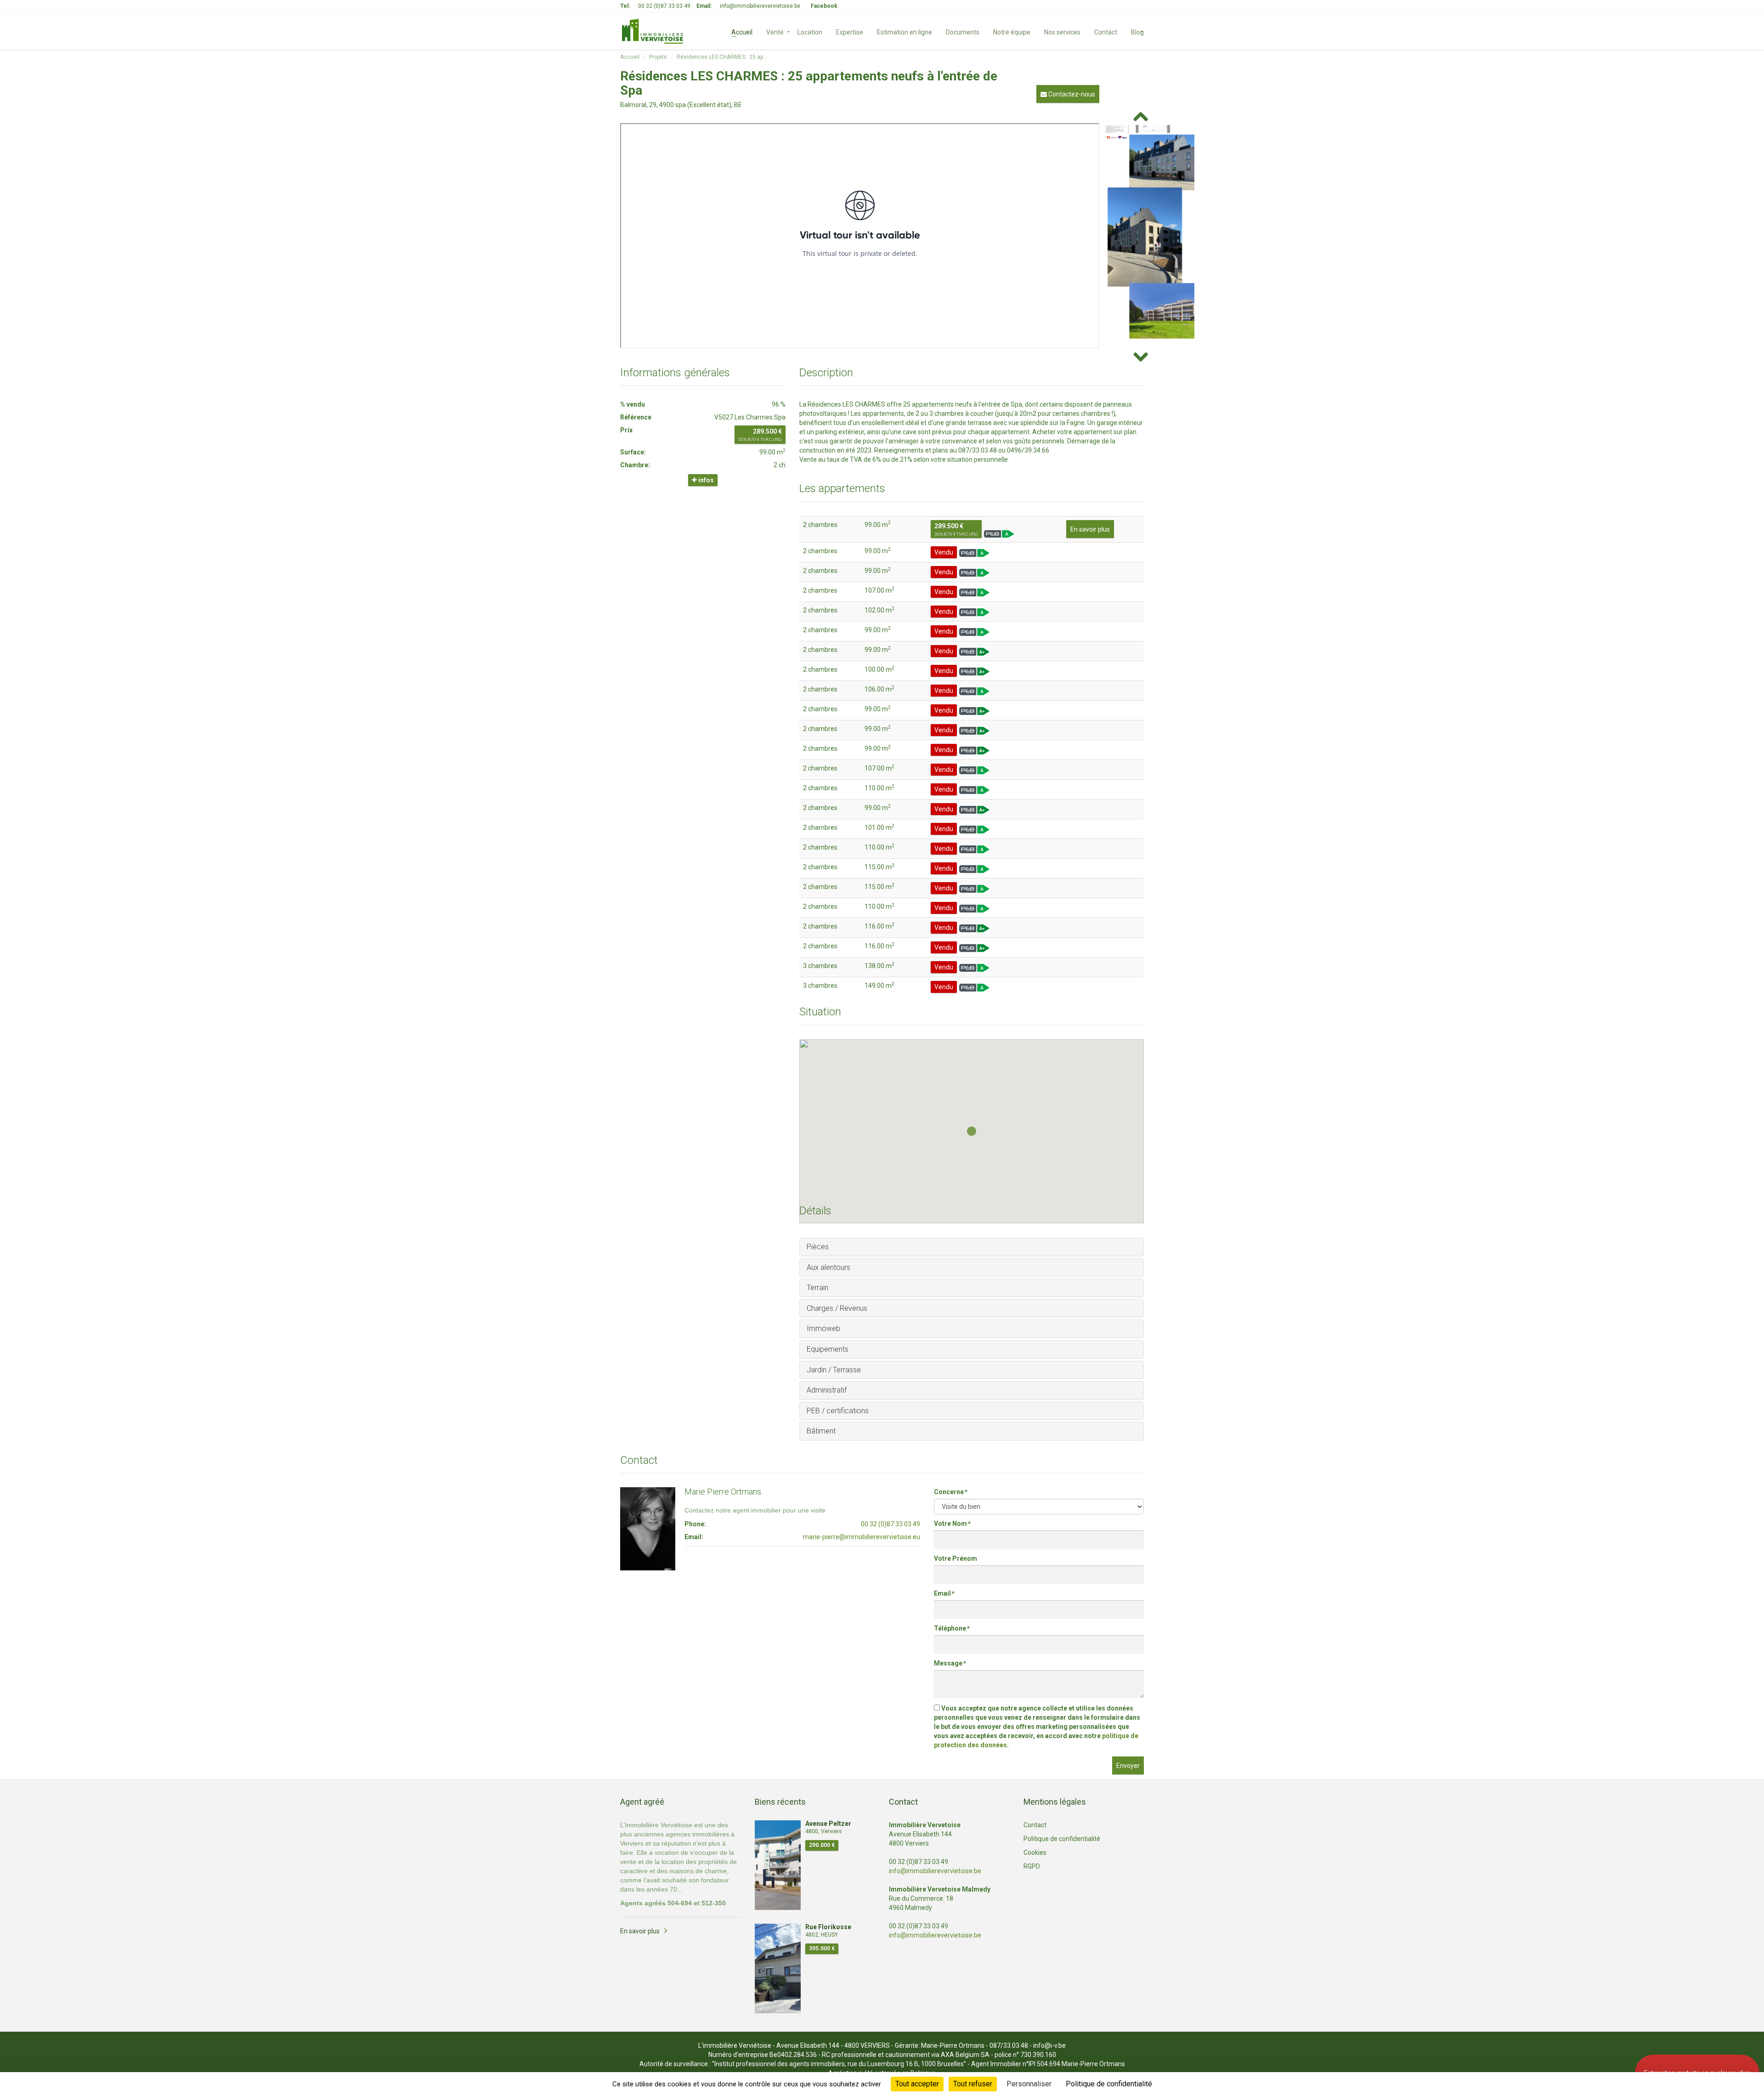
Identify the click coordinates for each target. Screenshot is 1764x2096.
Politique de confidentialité (1062, 1839)
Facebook (824, 6)
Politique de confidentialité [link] (1109, 2084)
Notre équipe (1012, 31)
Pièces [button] (818, 1247)
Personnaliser (1029, 2084)
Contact (1106, 31)
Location (810, 31)
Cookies (1035, 1852)
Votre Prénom (955, 1558)
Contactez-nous (1071, 94)
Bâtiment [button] (821, 1431)
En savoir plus (1090, 529)
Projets (658, 57)
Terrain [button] (817, 1288)
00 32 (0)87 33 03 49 (664, 6)
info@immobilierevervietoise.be (760, 6)
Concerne (950, 1492)
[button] (972, 1131)
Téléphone (951, 1628)
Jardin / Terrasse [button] (834, 1370)
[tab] (972, 1247)
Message (950, 1663)
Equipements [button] (828, 1349)
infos (705, 480)
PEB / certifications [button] (838, 1411)
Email (944, 1593)
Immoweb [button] (823, 1328)
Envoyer (1128, 1766)
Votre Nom (952, 1524)
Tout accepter (917, 2084)
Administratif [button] (827, 1390)
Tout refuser (973, 2084)
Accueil (742, 31)
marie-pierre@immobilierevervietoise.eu (862, 1537)
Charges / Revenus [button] (837, 1308)
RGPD (1032, 1866)
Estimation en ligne (905, 31)
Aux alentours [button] (828, 1267)
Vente (775, 31)
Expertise (850, 31)
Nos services (1062, 31)
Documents (963, 31)
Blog (1137, 31)
